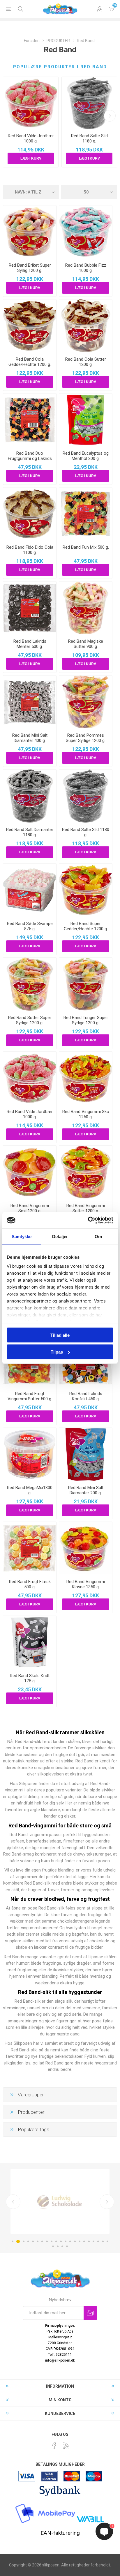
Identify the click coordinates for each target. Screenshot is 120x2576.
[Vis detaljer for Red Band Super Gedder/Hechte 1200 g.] (86, 890)
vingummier (27, 1877)
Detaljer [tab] (60, 1236)
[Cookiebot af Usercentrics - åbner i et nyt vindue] (88, 1220)
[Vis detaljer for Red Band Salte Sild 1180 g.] (89, 103)
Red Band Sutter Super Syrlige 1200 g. (30, 1020)
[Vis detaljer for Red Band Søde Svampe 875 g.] (30, 890)
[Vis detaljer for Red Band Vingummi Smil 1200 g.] (30, 1172)
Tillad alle (60, 1335)
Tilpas (57, 1352)
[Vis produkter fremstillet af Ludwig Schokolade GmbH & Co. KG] (60, 2201)
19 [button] (98, 2241)
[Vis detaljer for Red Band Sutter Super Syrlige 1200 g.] (30, 984)
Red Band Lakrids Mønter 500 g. (30, 644)
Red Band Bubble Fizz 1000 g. (86, 268)
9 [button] (52, 2241)
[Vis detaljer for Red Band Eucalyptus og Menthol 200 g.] (86, 420)
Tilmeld (90, 2313)
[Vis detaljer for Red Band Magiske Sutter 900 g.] (86, 608)
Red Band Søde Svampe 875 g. (30, 926)
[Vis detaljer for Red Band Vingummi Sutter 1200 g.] (86, 1172)
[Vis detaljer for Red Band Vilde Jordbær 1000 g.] (31, 103)
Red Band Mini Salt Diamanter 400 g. (30, 738)
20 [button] (103, 2241)
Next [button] (107, 2202)
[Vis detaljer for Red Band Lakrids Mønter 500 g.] (30, 608)
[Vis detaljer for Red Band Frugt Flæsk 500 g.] (30, 1548)
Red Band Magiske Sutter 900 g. (86, 644)
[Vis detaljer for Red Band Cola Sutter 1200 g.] (86, 326)
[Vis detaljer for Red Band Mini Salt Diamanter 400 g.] (30, 702)
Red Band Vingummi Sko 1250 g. (86, 1114)
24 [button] (62, 2246)
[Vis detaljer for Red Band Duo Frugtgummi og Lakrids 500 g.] (30, 420)
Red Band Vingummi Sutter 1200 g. (86, 1208)
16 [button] (84, 2241)
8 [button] (47, 2241)
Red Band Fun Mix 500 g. (86, 547)
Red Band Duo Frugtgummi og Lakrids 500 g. (30, 458)
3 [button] (24, 2241)
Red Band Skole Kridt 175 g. (30, 1678)
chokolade (99, 1941)
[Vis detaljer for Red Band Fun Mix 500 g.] (86, 514)
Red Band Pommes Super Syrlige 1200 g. (86, 738)
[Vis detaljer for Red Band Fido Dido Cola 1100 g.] (30, 514)
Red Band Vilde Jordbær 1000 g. (31, 138)
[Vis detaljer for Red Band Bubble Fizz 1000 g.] (86, 232)
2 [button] (18, 2241)
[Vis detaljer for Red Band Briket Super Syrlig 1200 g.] (30, 232)
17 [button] (89, 2241)
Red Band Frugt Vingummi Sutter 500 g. (30, 1396)
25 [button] (67, 2246)
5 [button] (33, 2241)
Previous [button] (13, 2202)
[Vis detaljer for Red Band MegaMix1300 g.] (30, 1454)
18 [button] (93, 2241)
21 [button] (107, 2241)
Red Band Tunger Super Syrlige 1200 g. (86, 1020)
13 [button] (70, 2241)
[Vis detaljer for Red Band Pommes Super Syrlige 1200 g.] (86, 702)
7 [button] (42, 2241)
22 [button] (53, 2246)
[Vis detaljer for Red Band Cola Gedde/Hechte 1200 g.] (30, 326)
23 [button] (58, 2246)
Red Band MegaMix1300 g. (30, 1490)
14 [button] (75, 2241)
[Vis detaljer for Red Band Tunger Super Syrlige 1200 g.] (86, 984)
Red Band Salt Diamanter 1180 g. (30, 832)
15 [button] (80, 2241)
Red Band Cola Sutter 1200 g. (86, 362)
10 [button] (56, 2241)
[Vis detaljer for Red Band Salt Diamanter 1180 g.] (30, 796)
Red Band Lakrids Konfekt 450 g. (86, 1396)
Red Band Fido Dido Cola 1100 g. (30, 550)
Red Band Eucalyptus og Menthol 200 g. (86, 456)
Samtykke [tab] (22, 1236)
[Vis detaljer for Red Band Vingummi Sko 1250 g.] (86, 1078)
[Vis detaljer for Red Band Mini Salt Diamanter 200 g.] (86, 1454)
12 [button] (66, 2241)
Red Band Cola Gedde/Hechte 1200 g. (30, 362)
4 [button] (28, 2241)
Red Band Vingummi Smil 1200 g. (30, 1208)
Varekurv (111, 9)
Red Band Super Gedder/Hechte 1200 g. (86, 926)
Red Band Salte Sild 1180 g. (89, 138)
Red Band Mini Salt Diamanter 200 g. (86, 1490)
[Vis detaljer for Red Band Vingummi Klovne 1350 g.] (86, 1548)
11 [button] (61, 2241)
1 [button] (13, 2241)
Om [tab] (98, 1236)
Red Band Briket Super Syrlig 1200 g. (30, 268)
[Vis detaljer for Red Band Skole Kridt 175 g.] (30, 1642)
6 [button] (38, 2241)
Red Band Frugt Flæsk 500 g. (30, 1584)
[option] (60, 2201)
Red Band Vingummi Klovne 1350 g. (86, 1584)
